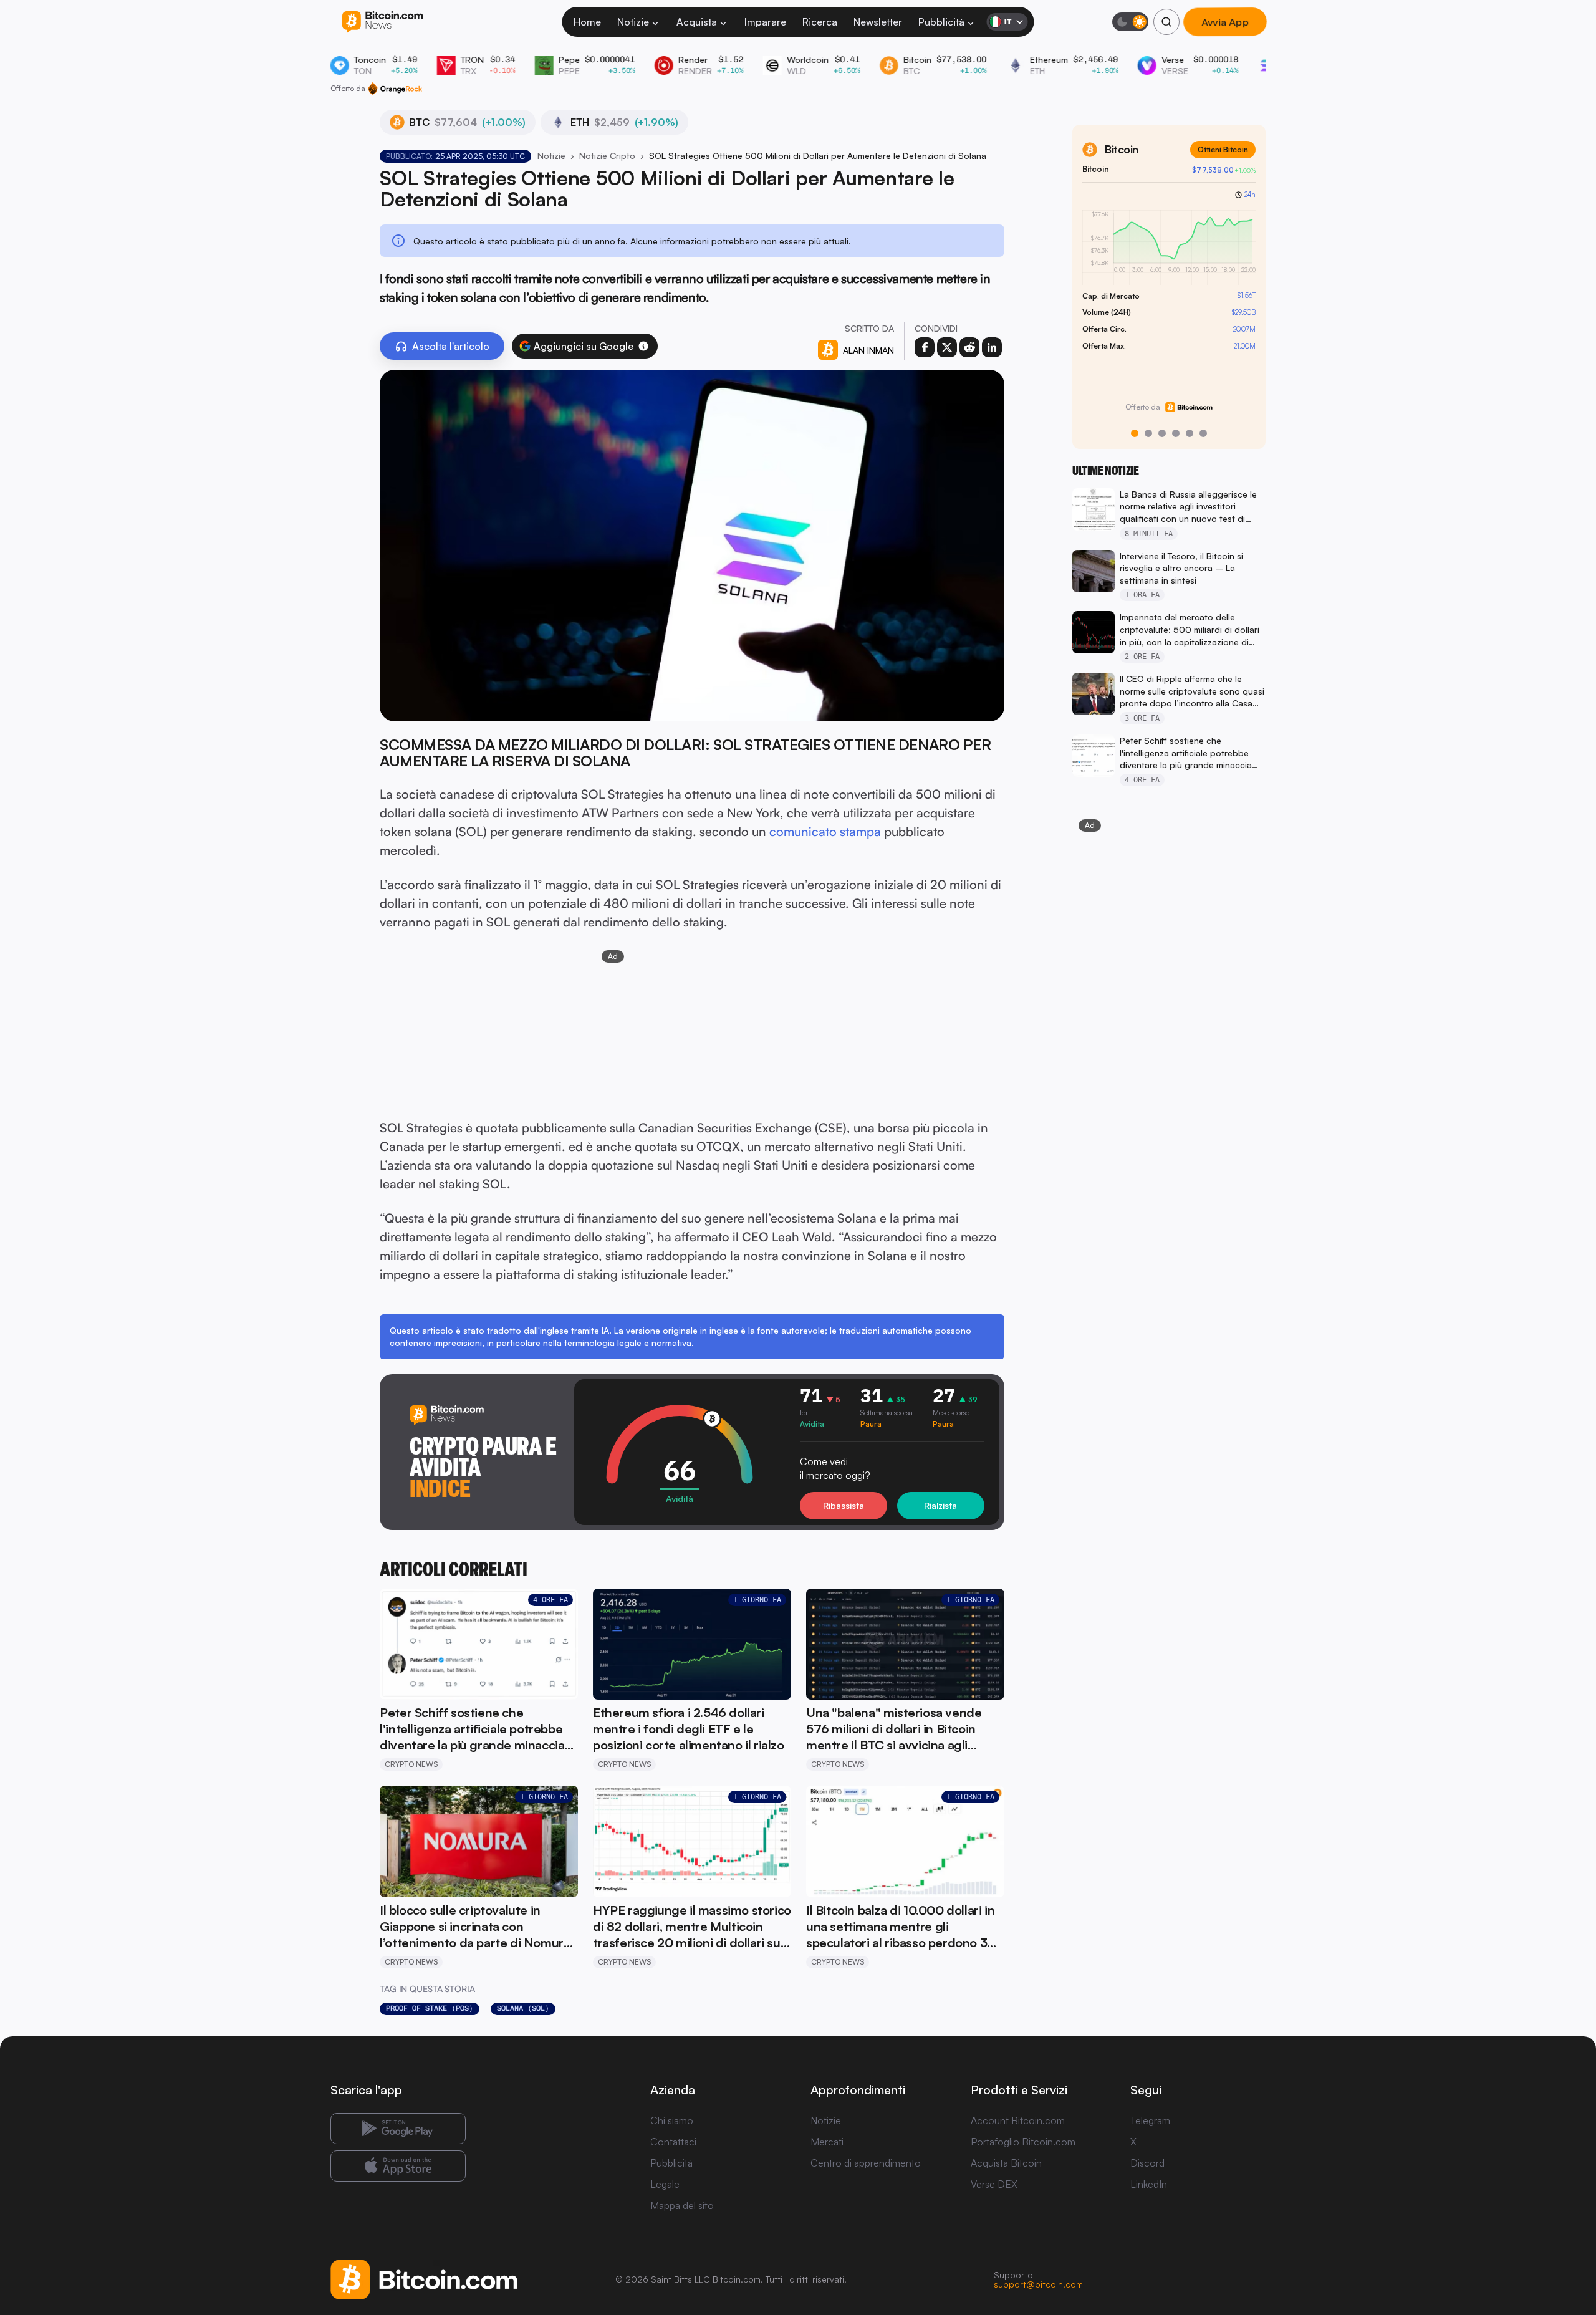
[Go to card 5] (1190, 433)
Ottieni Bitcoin (1223, 149)
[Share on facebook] (925, 347)
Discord (1147, 2163)
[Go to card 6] (1203, 433)
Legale (665, 2184)
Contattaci (673, 2142)
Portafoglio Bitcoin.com (1023, 2142)
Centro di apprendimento (866, 2163)
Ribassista (844, 1505)
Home (587, 22)
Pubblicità (941, 22)
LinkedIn (1149, 2184)
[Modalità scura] (1130, 22)
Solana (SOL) (523, 2008)
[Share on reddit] (969, 347)
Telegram (1150, 2120)
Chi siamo (672, 2120)
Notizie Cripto (607, 156)
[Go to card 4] (1176, 433)
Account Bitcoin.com (1018, 2120)
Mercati (827, 2142)
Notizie (633, 22)
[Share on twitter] (947, 347)
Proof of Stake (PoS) (430, 2008)
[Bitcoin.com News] (382, 22)
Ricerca (820, 22)
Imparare (765, 22)
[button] (643, 346)
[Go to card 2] (1148, 433)
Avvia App (1225, 22)
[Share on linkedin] (992, 347)
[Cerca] (1166, 22)
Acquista (697, 22)
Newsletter (878, 22)
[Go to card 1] (1135, 433)
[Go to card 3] (1162, 433)
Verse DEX (994, 2184)
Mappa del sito (682, 2205)
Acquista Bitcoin (1006, 2163)
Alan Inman (868, 350)
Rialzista (940, 1505)
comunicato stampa (825, 831)
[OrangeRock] (395, 89)
